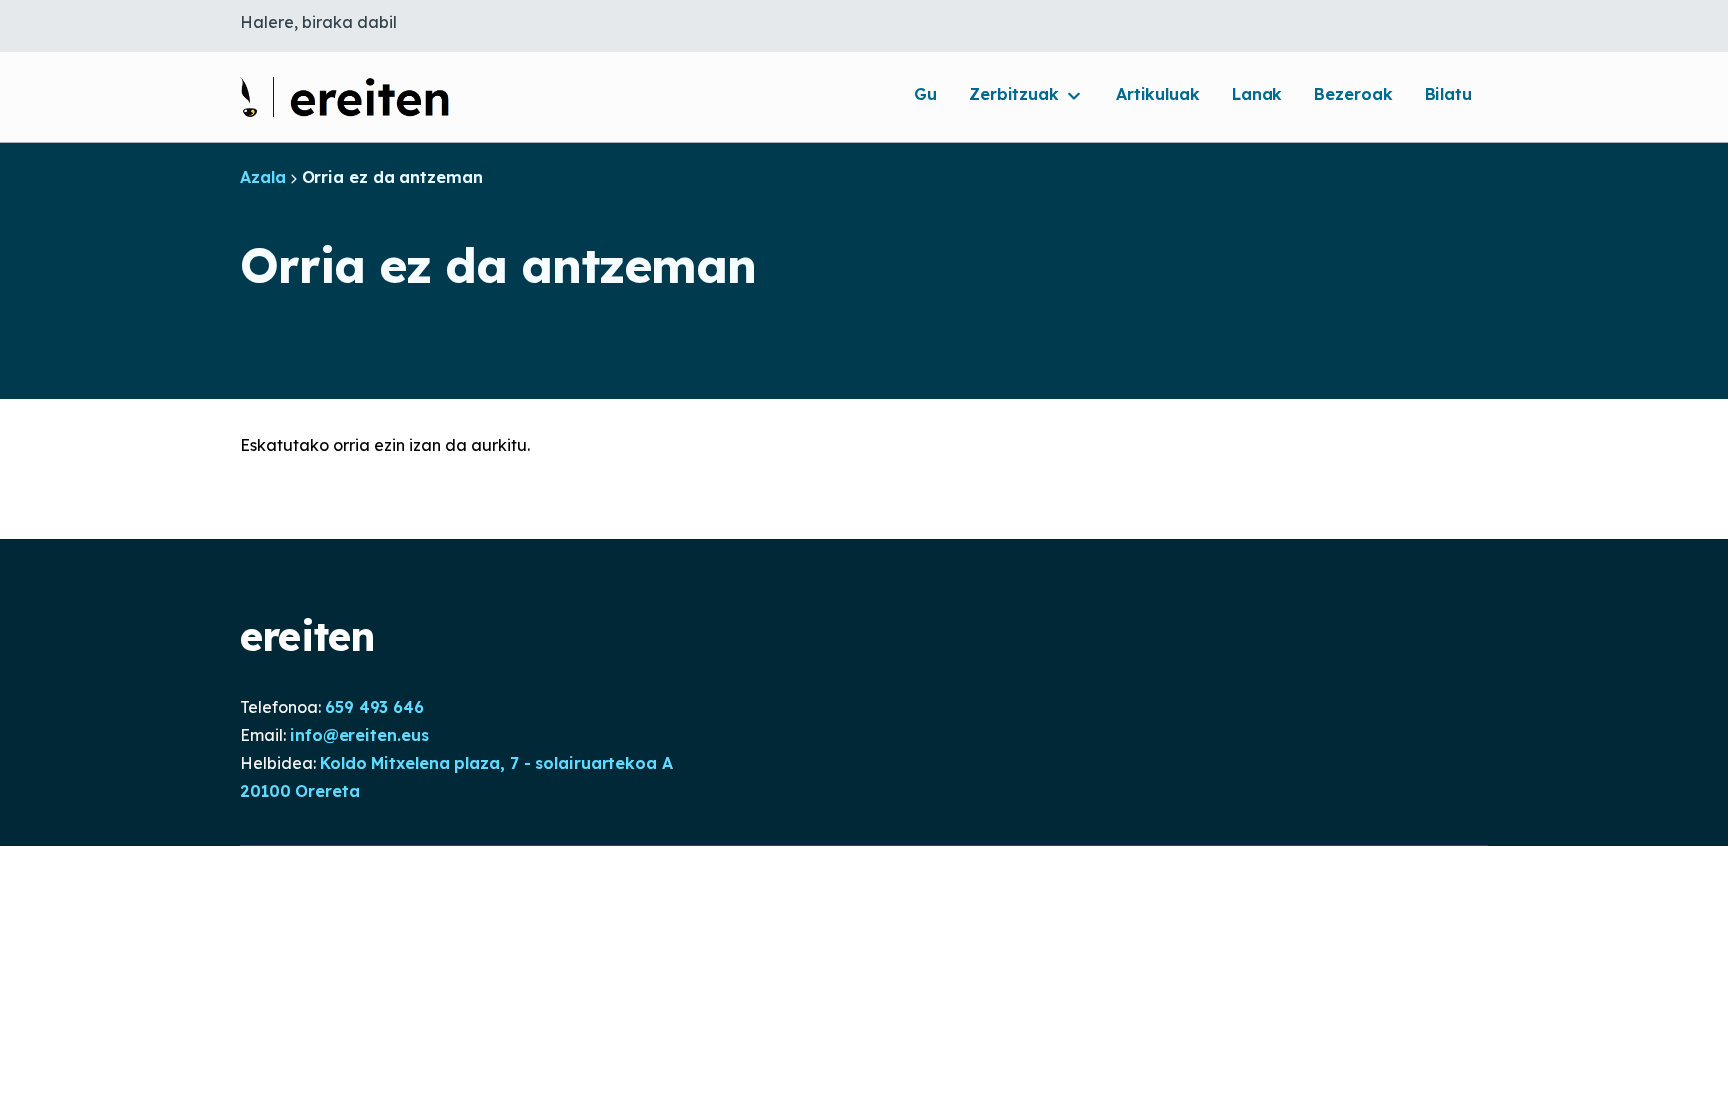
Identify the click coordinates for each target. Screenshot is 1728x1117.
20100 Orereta (300, 791)
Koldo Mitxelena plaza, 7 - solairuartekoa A (496, 763)
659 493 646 (374, 707)
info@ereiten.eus (359, 735)
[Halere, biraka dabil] (345, 97)
